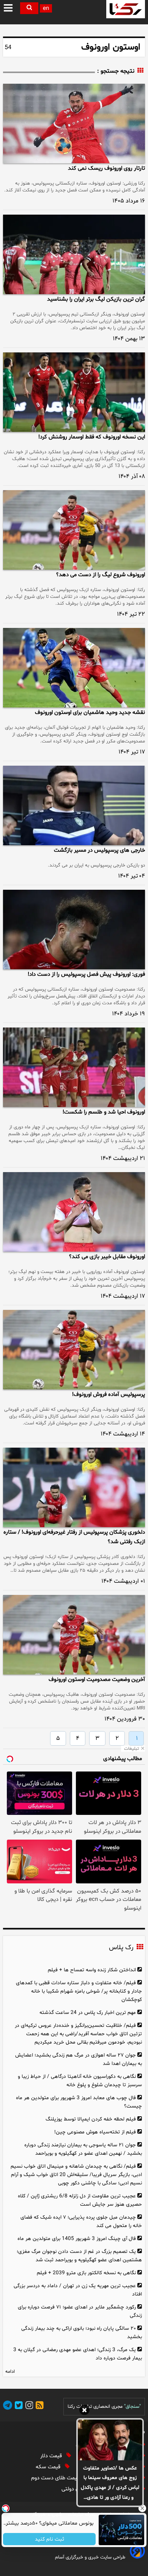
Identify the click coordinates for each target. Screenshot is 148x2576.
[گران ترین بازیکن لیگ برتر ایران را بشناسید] (74, 254)
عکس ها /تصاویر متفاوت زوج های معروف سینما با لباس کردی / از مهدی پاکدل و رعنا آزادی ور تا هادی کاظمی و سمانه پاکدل (110, 2484)
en (46, 9)
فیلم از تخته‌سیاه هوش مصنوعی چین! (95, 2132)
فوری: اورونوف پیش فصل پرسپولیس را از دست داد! (86, 974)
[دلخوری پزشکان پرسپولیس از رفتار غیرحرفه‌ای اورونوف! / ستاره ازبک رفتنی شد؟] (74, 1487)
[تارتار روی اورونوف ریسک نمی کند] (74, 123)
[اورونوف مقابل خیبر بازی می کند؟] (74, 1212)
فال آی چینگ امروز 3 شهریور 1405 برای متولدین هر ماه (77, 2239)
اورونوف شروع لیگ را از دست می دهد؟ (101, 575)
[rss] (38, 2406)
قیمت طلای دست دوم (56, 2478)
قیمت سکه (49, 2467)
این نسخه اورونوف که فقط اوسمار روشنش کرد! (92, 437)
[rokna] (126, 9)
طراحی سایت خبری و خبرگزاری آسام (90, 2557)
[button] (9, 8)
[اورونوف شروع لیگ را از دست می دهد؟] (74, 530)
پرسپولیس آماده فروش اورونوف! (109, 1395)
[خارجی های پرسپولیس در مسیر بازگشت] (74, 805)
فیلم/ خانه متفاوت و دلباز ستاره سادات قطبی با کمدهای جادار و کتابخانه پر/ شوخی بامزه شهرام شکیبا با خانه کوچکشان (79, 1991)
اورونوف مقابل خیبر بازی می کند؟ (107, 1257)
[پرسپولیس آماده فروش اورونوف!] (74, 1350)
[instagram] (28, 2406)
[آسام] (137, 2557)
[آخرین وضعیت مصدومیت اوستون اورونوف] (74, 1635)
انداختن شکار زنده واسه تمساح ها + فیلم (92, 1970)
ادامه (10, 2372)
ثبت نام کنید (50, 2539)
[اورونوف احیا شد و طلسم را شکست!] (74, 1067)
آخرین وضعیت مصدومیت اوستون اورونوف (97, 1680)
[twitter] (17, 2406)
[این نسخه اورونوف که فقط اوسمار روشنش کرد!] (74, 392)
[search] (29, 8)
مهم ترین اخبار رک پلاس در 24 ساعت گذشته (88, 2013)
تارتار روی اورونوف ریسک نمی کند (106, 168)
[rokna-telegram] (8, 2406)
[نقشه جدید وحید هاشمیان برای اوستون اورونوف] (74, 668)
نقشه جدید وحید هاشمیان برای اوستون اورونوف (90, 713)
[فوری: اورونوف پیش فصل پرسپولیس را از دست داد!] (74, 930)
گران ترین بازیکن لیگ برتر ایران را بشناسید (96, 299)
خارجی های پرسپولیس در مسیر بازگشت (99, 850)
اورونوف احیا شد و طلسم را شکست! (104, 1112)
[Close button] (142, 2508)
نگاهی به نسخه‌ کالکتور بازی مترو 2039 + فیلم (86, 2273)
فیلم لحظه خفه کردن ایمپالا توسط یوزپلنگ (91, 2119)
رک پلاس (121, 1948)
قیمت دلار (52, 2456)
